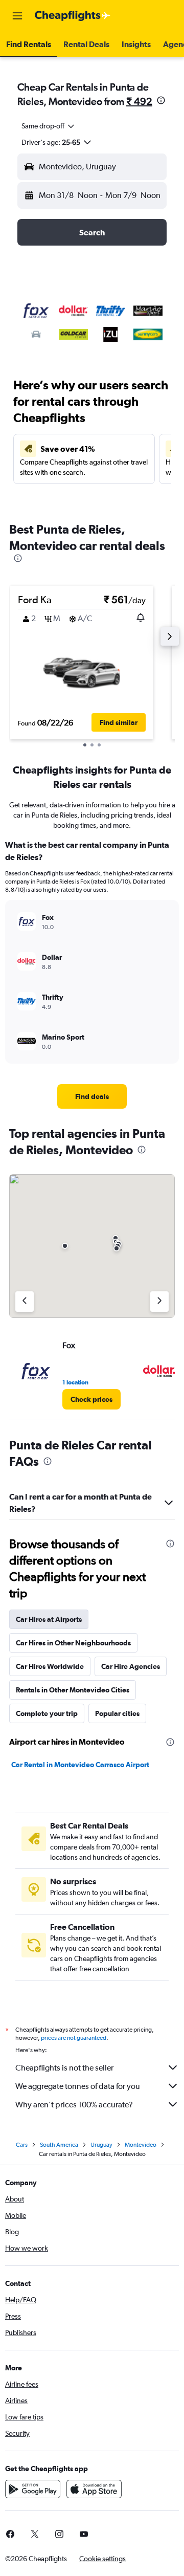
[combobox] (49, 126)
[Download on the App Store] (94, 2489)
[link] (92, 1096)
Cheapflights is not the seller (64, 2068)
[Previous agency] (25, 1302)
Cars (22, 2145)
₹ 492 (139, 101)
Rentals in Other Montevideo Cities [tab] (73, 1690)
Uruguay (101, 2145)
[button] (17, 16)
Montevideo (141, 2145)
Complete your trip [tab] (47, 1713)
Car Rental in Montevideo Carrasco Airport (80, 1765)
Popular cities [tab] (117, 1713)
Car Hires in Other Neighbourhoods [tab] (73, 1643)
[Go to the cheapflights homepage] (73, 16)
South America (59, 2145)
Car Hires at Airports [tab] (49, 1619)
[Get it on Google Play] (33, 2489)
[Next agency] (159, 1302)
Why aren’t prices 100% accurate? (74, 2105)
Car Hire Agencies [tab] (131, 1666)
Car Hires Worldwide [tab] (50, 1666)
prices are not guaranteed (74, 2038)
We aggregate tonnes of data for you (78, 2086)
